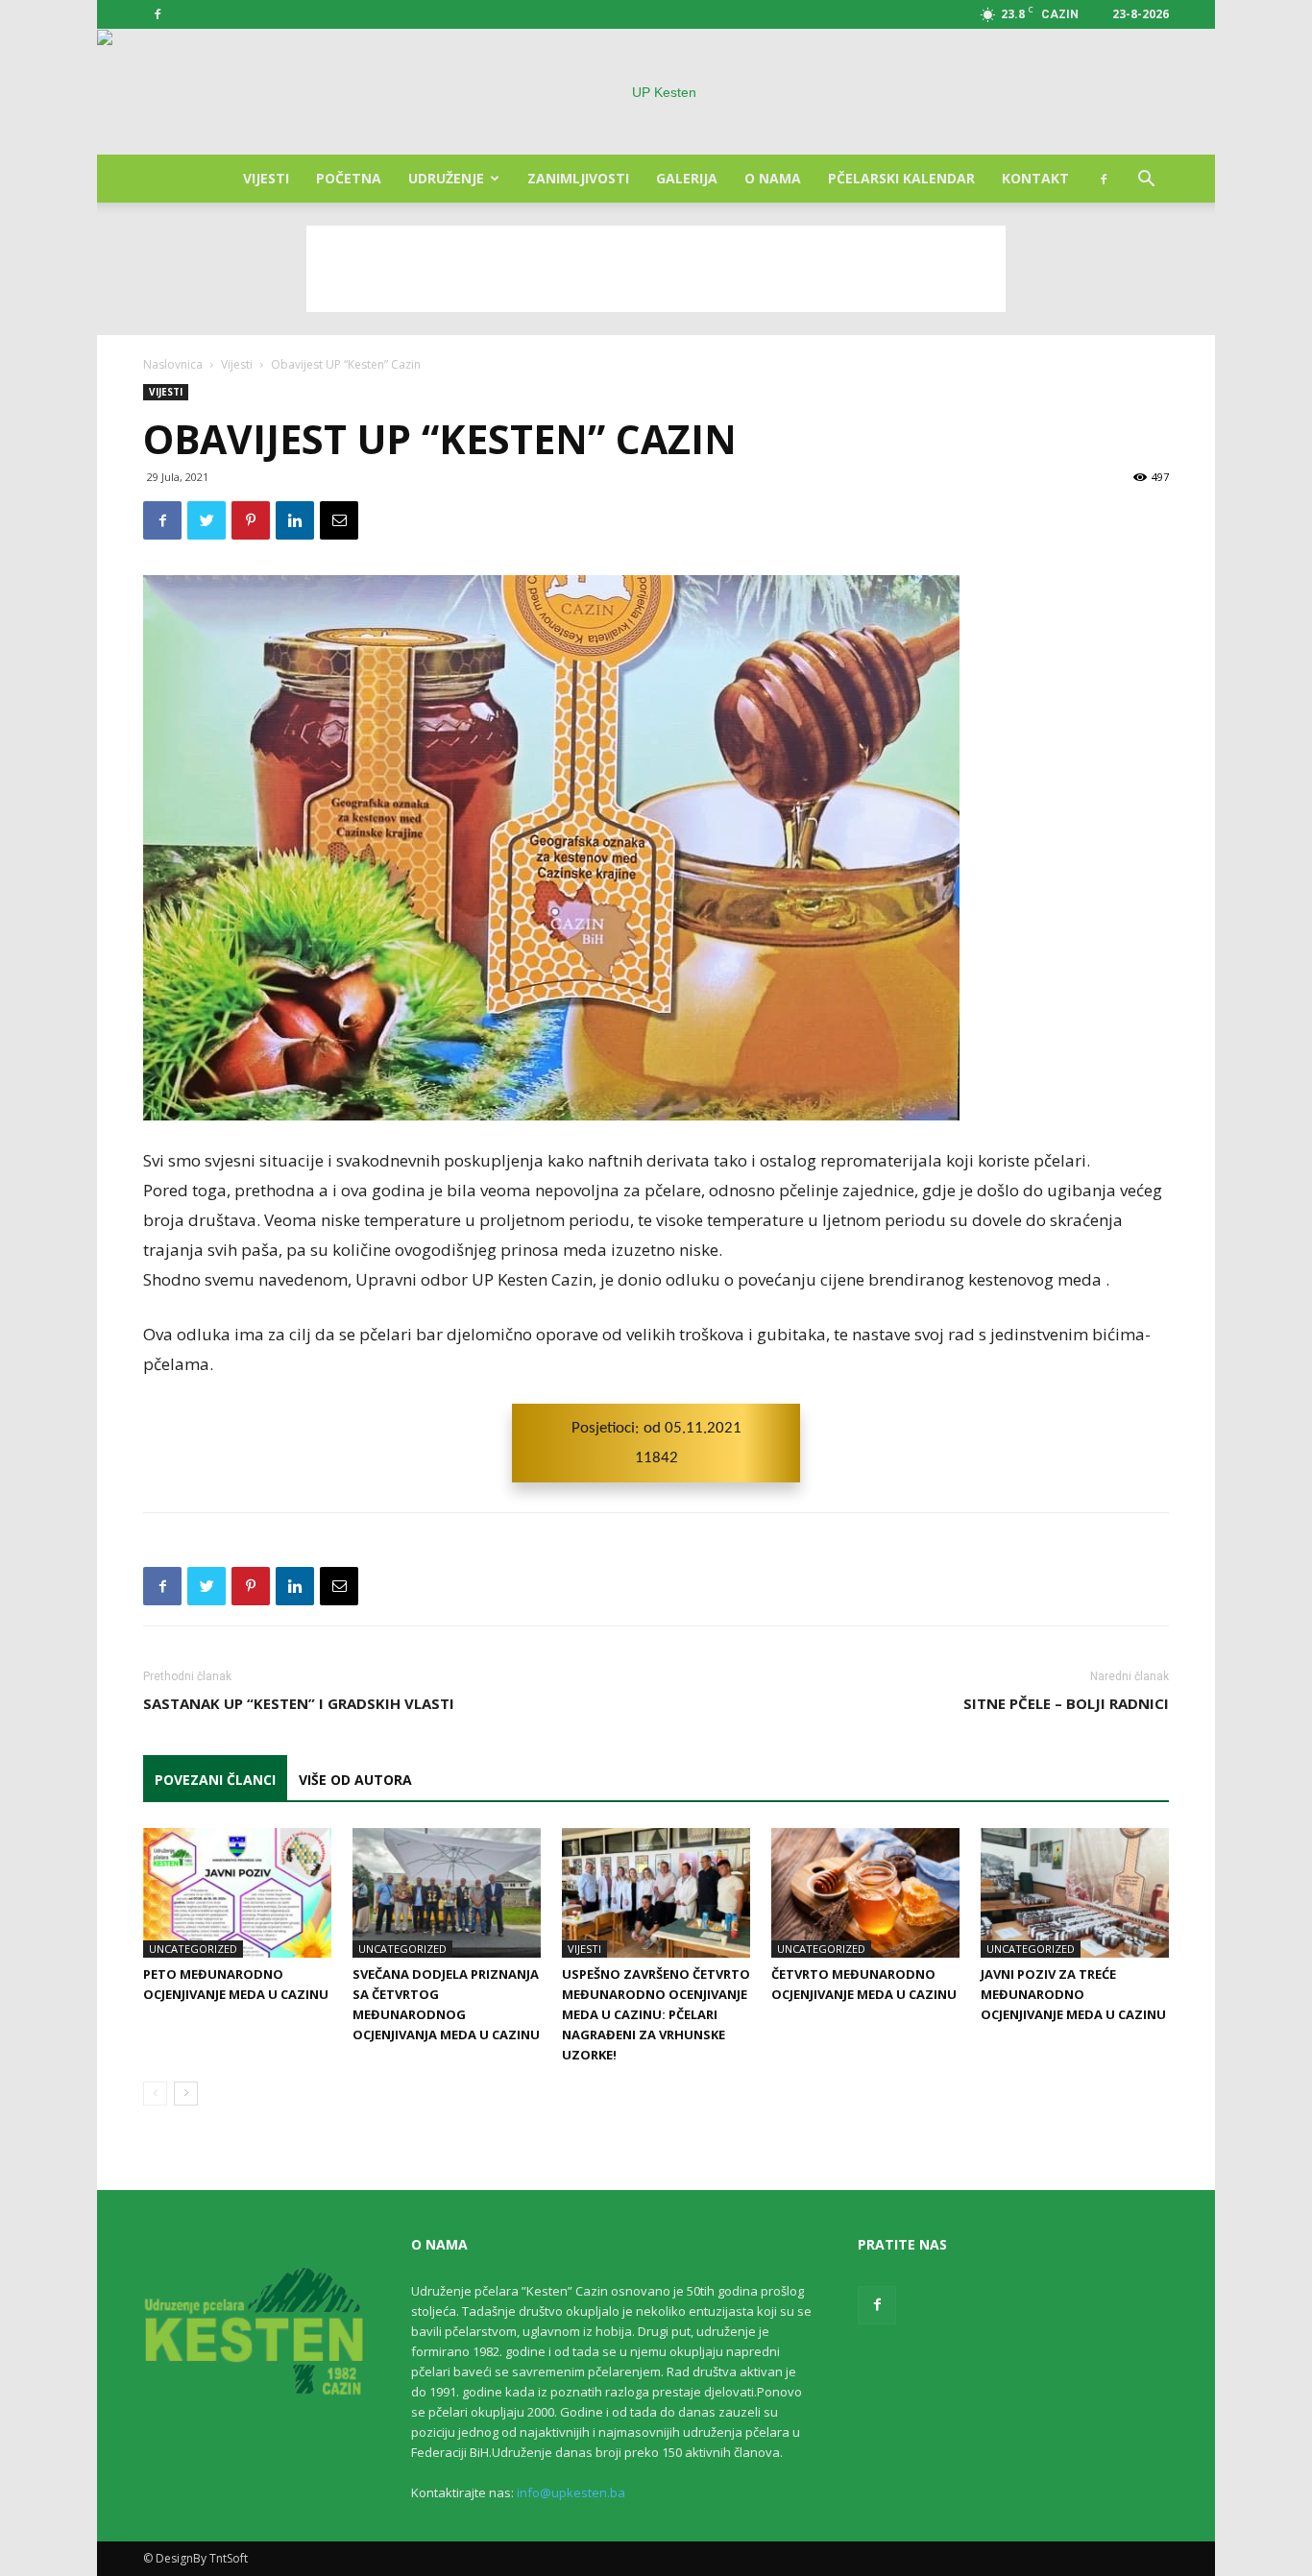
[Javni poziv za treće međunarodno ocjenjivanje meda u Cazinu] (1075, 1893)
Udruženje (446, 178)
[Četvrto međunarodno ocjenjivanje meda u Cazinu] (865, 1893)
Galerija (687, 178)
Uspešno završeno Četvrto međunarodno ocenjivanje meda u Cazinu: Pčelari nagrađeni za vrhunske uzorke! (656, 2014)
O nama (773, 178)
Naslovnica (173, 364)
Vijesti (266, 178)
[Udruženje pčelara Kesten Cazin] (656, 92)
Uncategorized (193, 1949)
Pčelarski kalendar (901, 178)
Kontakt (1035, 178)
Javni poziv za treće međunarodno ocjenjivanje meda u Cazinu (1073, 1994)
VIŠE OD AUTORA (355, 1780)
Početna (349, 178)
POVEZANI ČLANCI (215, 1780)
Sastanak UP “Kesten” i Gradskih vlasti (299, 1703)
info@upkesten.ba (571, 2492)
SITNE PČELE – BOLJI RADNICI (1066, 1703)
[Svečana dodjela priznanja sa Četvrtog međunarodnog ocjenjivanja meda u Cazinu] (447, 1893)
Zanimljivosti (578, 178)
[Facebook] (158, 14)
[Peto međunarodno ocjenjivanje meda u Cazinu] (237, 1893)
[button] (1146, 181)
